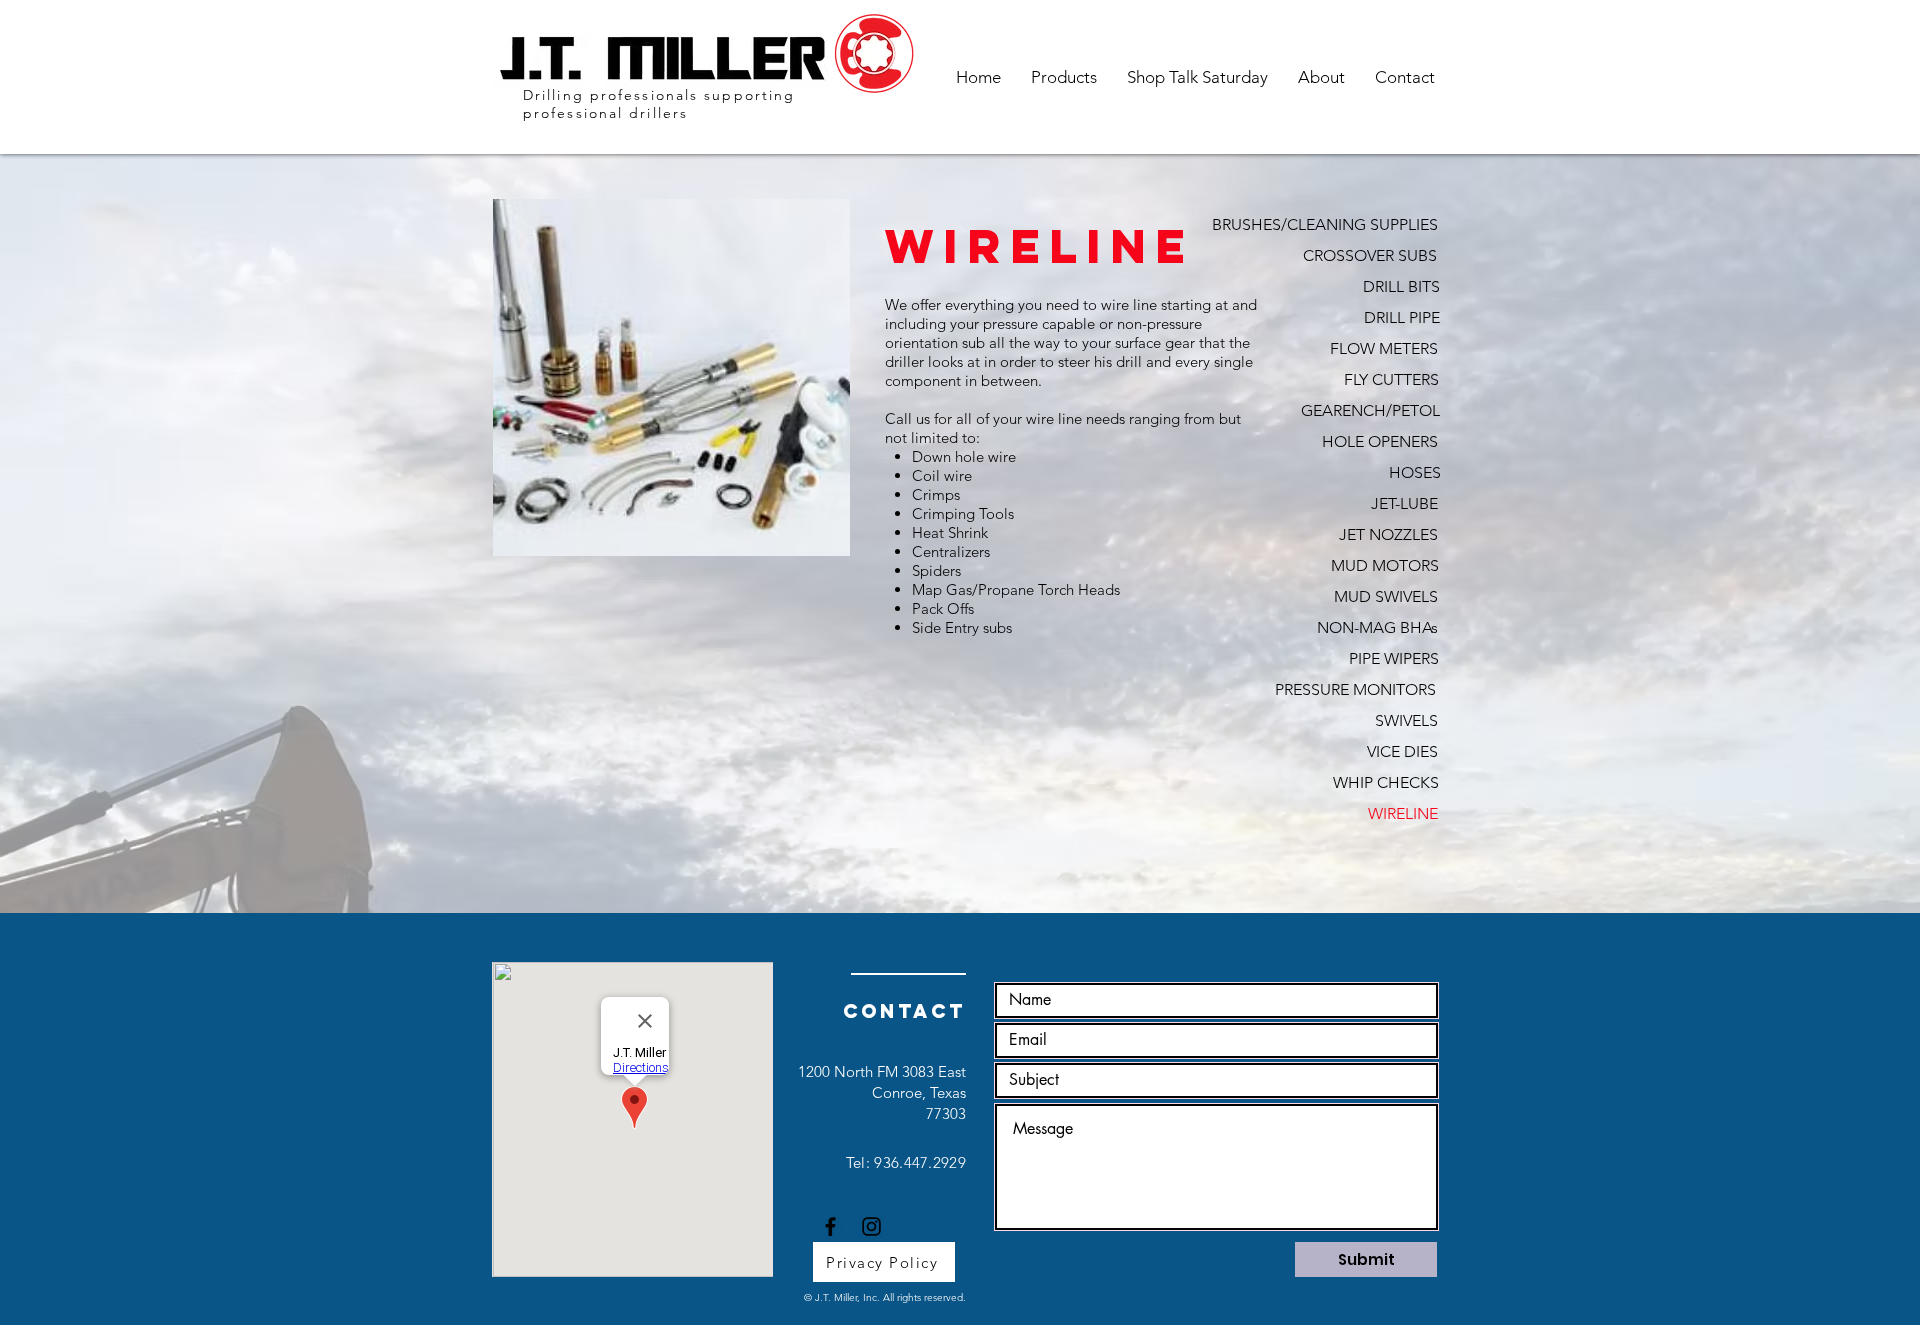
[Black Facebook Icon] (830, 1226)
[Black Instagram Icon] (871, 1226)
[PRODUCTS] (1361, 884)
